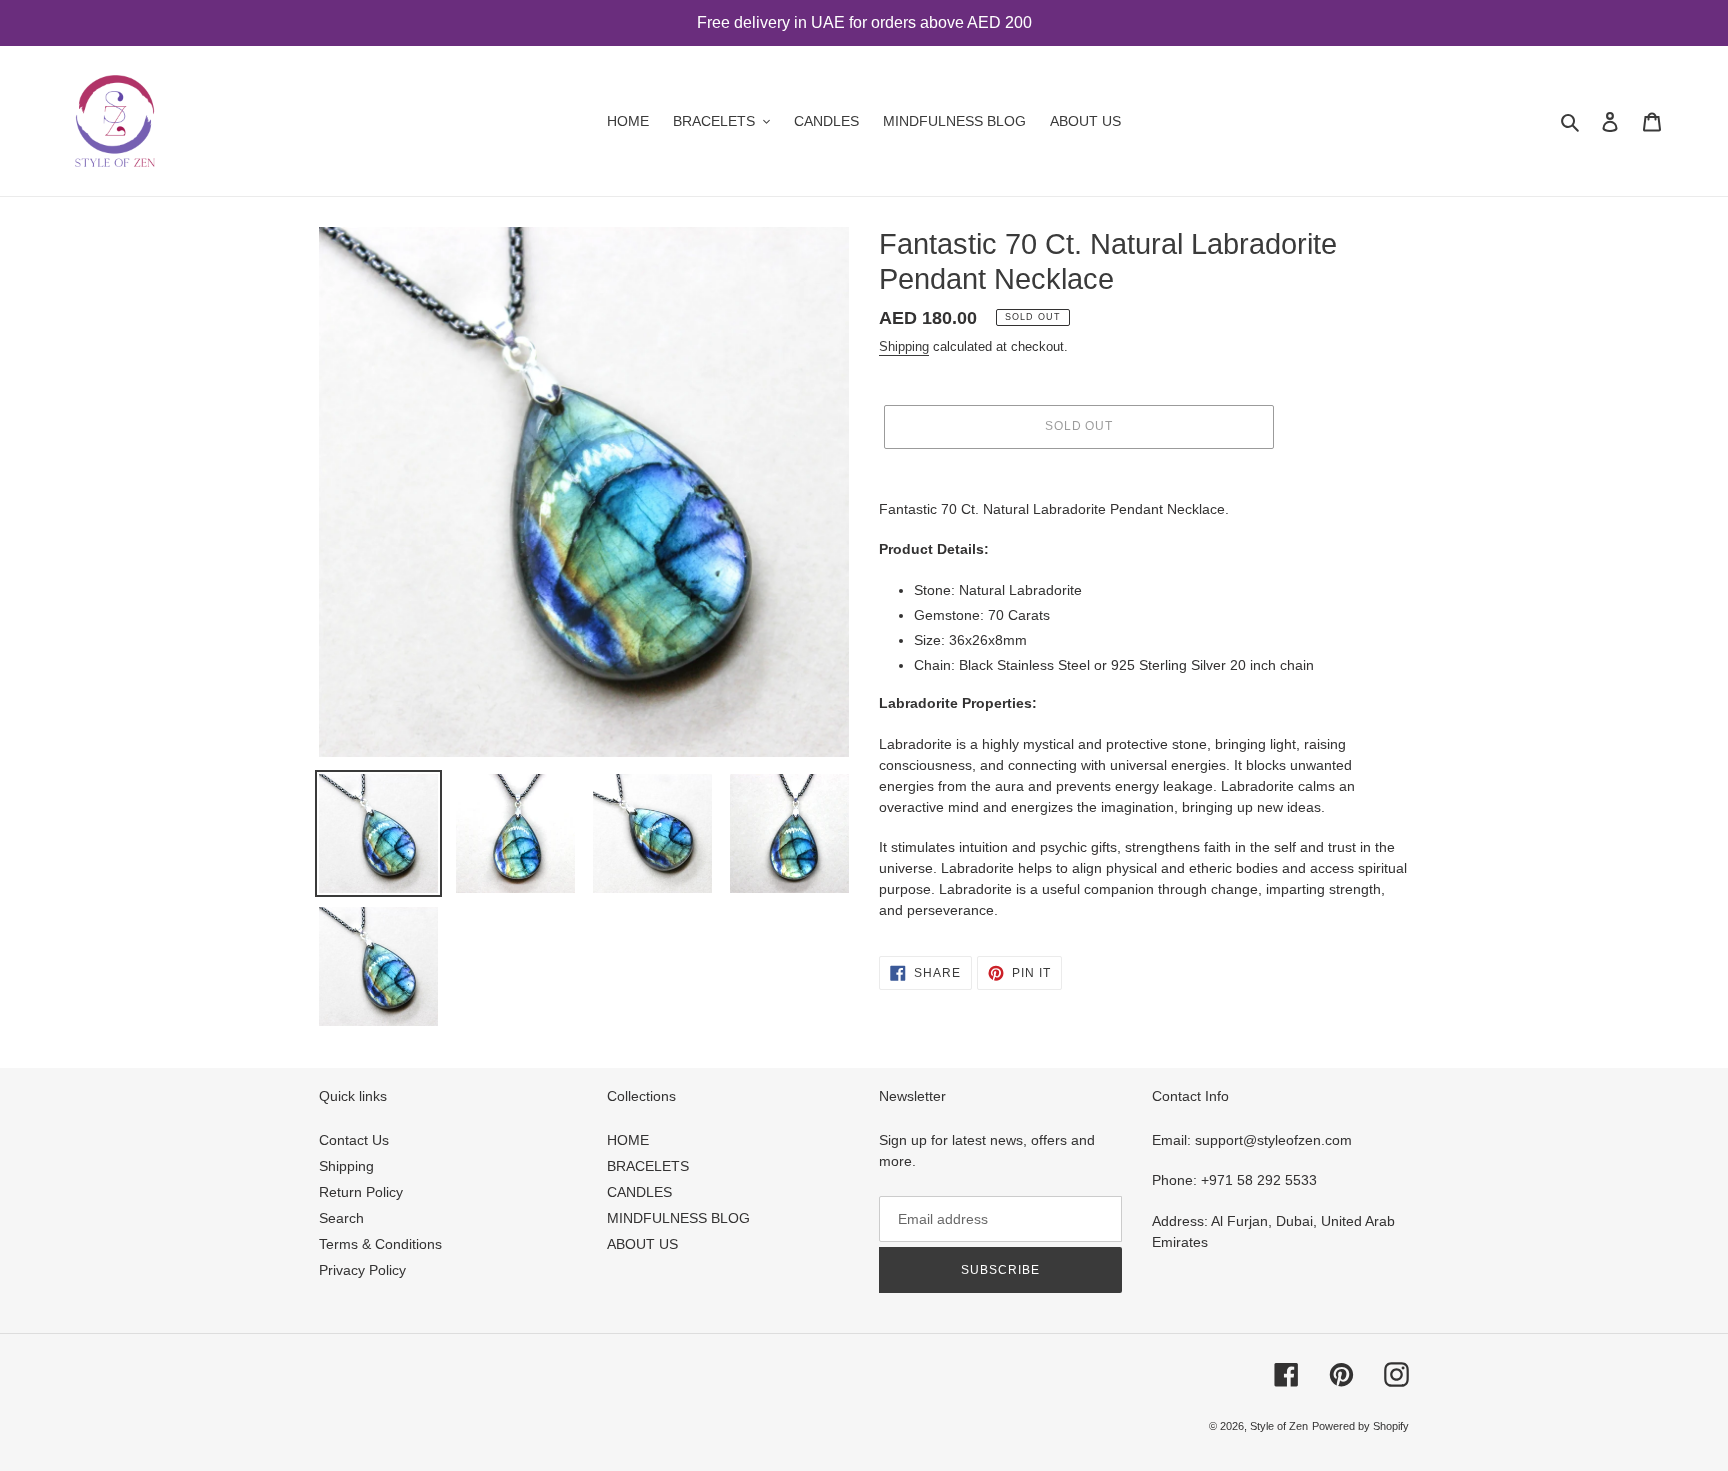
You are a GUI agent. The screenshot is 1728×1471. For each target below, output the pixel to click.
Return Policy (361, 1192)
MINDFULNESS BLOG (678, 1218)
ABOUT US (642, 1244)
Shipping (904, 346)
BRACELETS (648, 1166)
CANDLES (639, 1192)
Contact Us (354, 1140)
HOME (628, 1140)
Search (341, 1218)
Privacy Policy (362, 1270)
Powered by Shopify (1360, 1426)
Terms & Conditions (380, 1244)
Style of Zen (1279, 1426)
